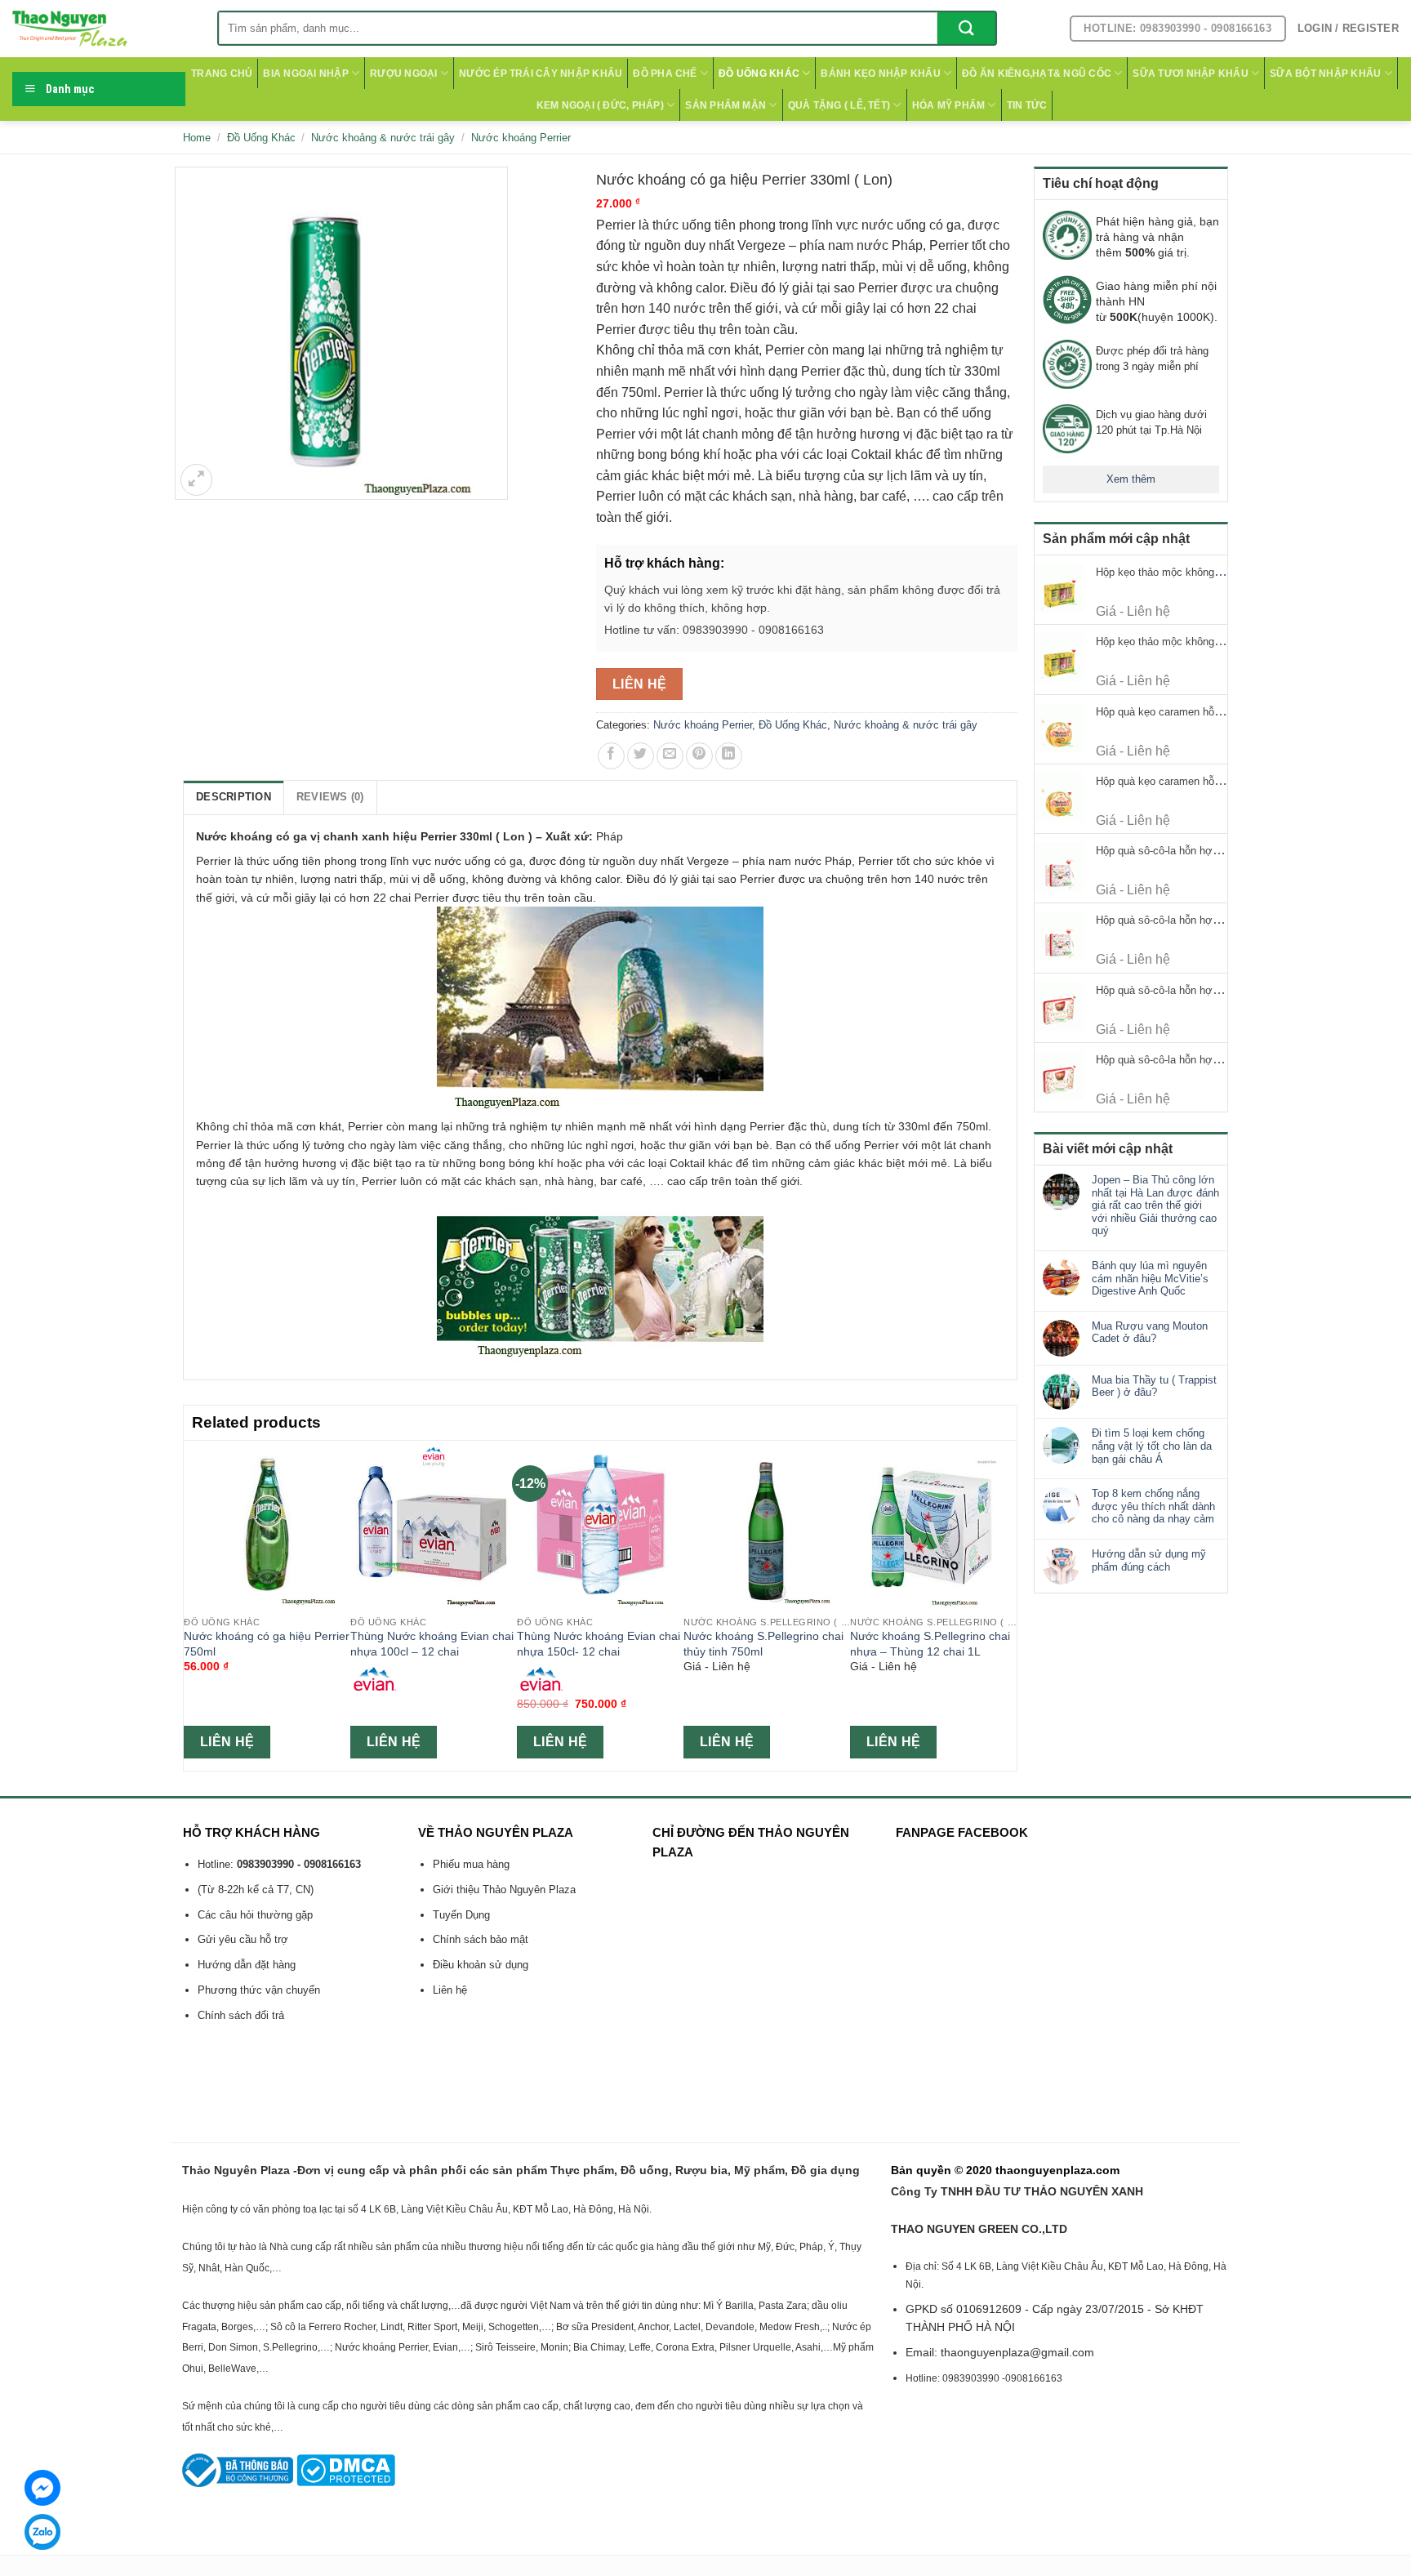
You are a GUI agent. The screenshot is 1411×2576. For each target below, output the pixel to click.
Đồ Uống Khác (759, 74)
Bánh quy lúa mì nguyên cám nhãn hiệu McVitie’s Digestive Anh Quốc (1150, 1278)
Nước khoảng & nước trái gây (383, 138)
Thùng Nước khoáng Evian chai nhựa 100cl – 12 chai (432, 1644)
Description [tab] (234, 797)
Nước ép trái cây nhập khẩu (541, 74)
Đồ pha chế (665, 74)
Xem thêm (1131, 479)
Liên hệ (640, 684)
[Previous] (193, 1604)
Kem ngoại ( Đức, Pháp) (600, 105)
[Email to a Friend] (670, 756)
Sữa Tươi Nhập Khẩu (1190, 74)
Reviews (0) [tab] (330, 797)
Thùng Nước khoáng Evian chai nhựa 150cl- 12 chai (599, 1644)
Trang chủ (222, 74)
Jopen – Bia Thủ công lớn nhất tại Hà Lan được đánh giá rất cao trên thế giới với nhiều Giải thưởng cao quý (1155, 1205)
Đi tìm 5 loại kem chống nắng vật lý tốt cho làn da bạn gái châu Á (1152, 1446)
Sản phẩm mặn (726, 105)
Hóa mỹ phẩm (949, 105)
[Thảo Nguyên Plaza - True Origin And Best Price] (102, 29)
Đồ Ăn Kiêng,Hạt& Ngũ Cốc (1037, 74)
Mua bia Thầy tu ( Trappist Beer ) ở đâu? (1154, 1386)
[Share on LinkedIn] (729, 756)
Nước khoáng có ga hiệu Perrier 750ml (267, 1644)
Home (197, 138)
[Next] (1008, 1604)
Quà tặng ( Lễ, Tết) (839, 105)
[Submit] (966, 28)
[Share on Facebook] (611, 756)
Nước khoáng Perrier (521, 138)
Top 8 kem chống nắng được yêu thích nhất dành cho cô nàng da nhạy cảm (1153, 1506)
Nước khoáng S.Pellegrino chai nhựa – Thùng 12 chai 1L (930, 1644)
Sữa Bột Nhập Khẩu (1325, 74)
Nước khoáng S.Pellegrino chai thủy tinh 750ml (763, 1644)
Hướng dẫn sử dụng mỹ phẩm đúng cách (1149, 1560)
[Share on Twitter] (641, 756)
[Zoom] (196, 480)
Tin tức (1027, 105)
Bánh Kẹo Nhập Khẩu (880, 74)
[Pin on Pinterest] (699, 756)
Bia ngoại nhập (305, 74)
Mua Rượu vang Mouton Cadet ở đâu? (1150, 1333)
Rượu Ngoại (403, 74)
